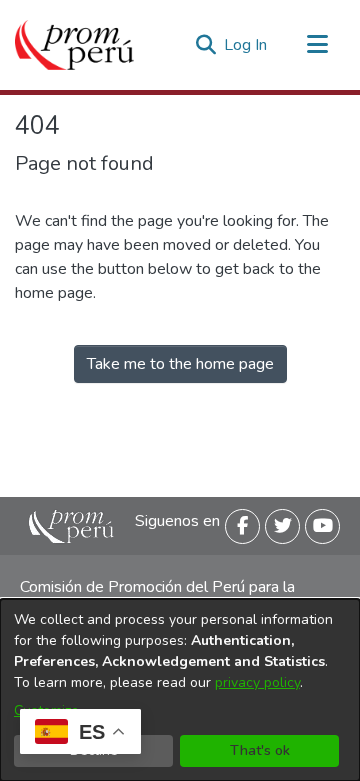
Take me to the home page (180, 364)
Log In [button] (246, 45)
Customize (46, 710)
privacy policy (257, 682)
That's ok (260, 750)
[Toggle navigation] (317, 45)
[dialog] (180, 690)
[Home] (74, 45)
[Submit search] (205, 45)
